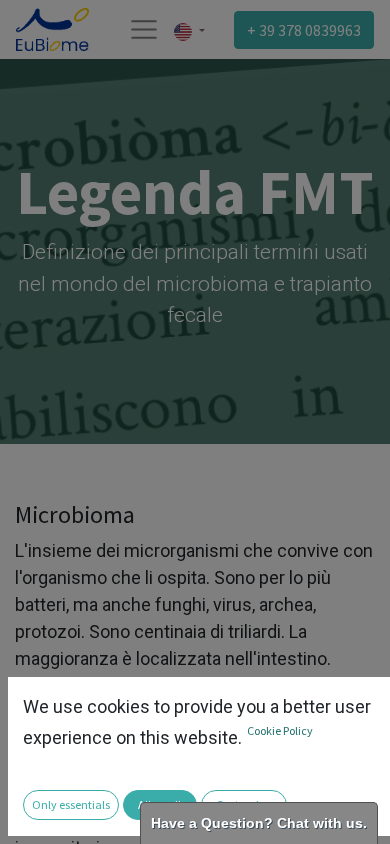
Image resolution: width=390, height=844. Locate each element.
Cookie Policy (280, 730)
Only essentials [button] (71, 804)
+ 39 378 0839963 (304, 30)
